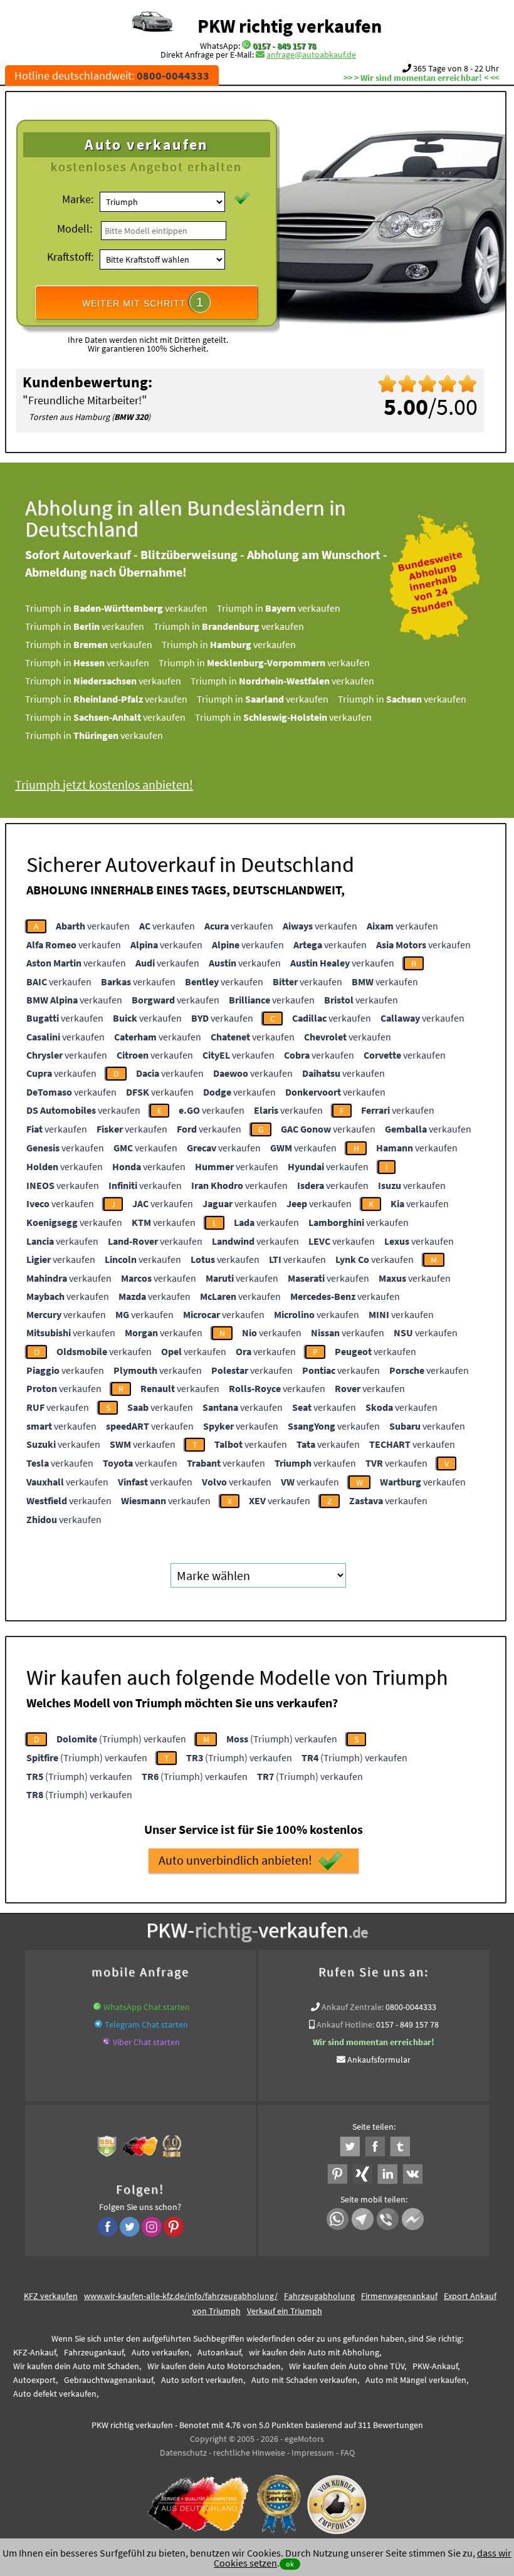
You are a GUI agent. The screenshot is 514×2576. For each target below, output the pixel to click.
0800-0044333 (411, 2007)
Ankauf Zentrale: (353, 2007)
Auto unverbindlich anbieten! (235, 1860)
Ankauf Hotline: (345, 2024)
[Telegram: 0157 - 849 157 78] (98, 2024)
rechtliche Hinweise (249, 2453)
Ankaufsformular (379, 2060)
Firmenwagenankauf (399, 2296)
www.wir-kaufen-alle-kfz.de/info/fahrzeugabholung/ (181, 2296)
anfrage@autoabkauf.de (311, 55)
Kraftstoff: (70, 257)
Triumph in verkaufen (116, 608)
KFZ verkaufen (51, 2296)
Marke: (78, 199)
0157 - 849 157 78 (284, 46)
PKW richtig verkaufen (290, 26)
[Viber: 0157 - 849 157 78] (107, 2042)
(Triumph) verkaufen (121, 1739)
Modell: (75, 228)
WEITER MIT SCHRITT (143, 302)
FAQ (348, 2453)
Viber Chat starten (146, 2042)
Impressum (313, 2453)
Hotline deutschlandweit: (112, 76)
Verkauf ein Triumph (285, 2311)
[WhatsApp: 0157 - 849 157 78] (246, 46)
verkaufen (93, 926)
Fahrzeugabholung (319, 2296)
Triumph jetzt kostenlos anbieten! (104, 784)
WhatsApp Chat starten (147, 2007)
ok (290, 2564)
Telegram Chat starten (146, 2024)
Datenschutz (183, 2453)
